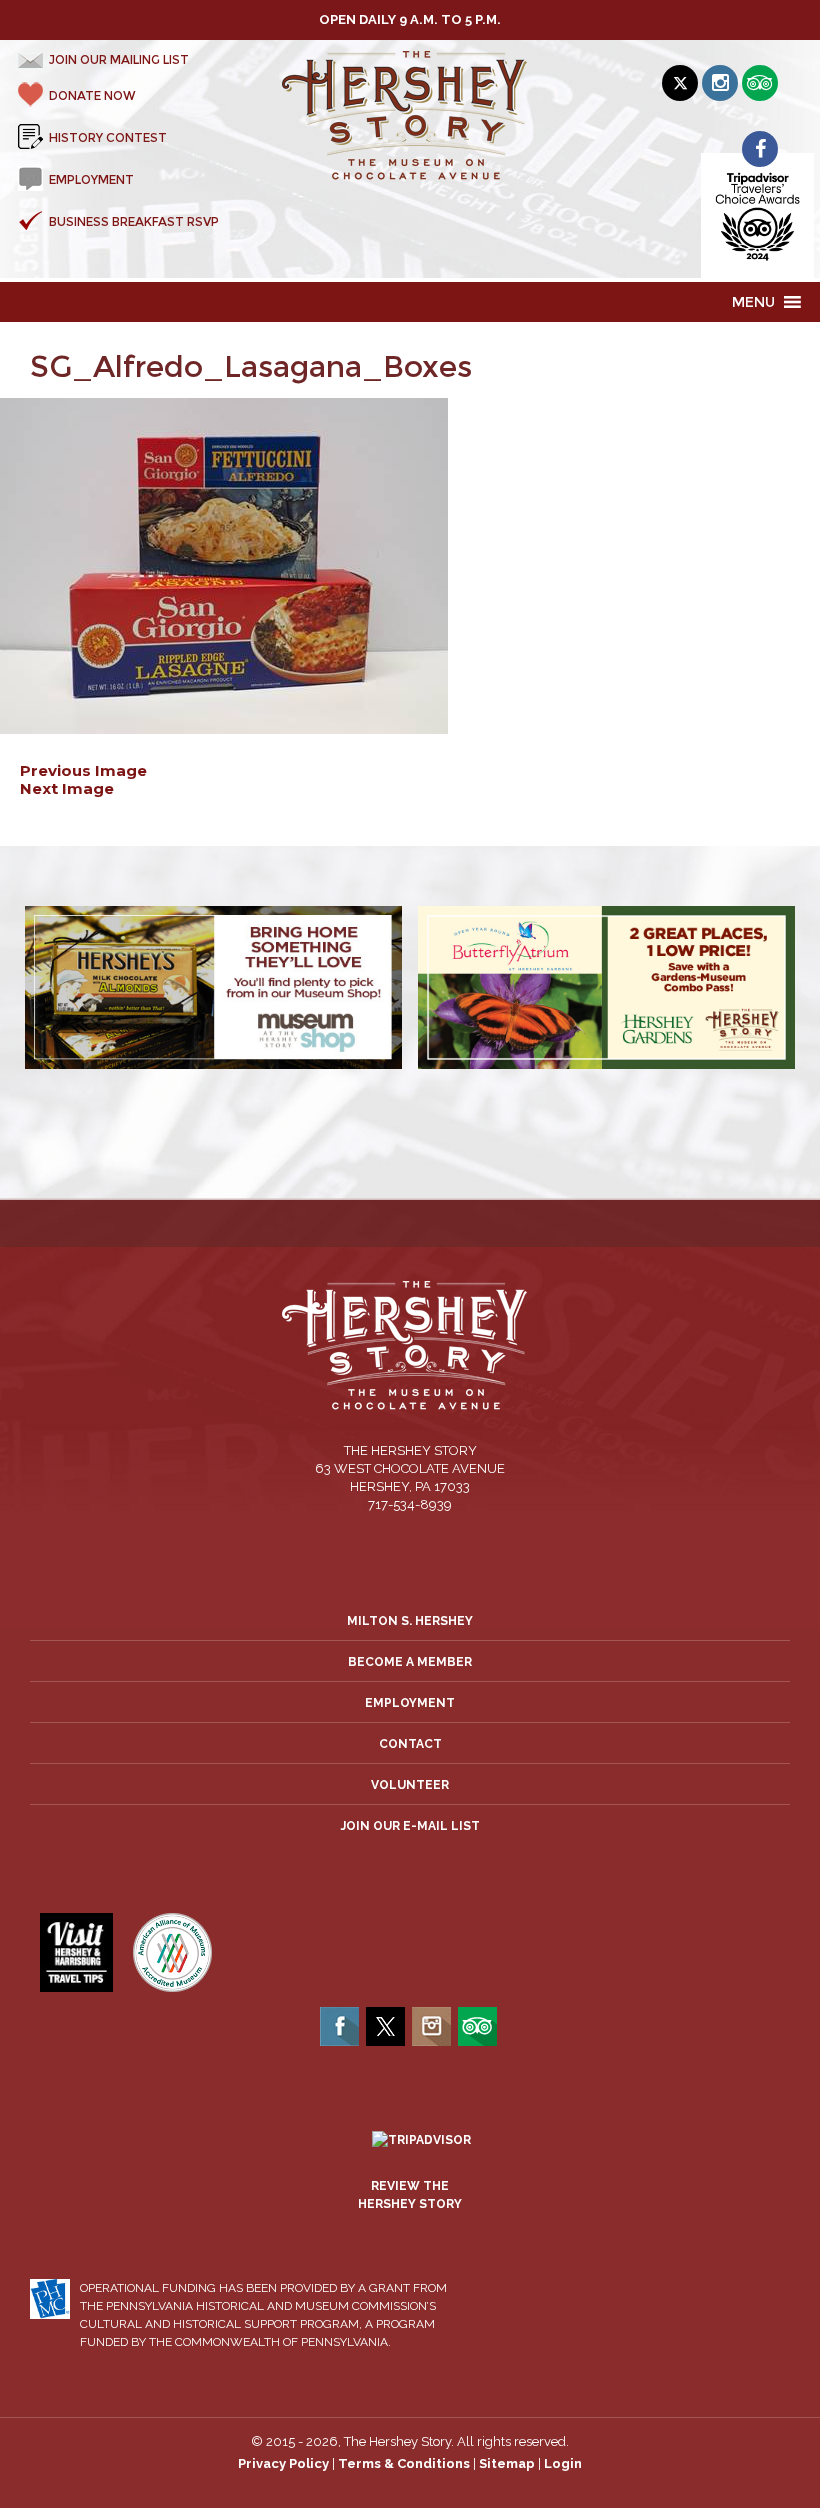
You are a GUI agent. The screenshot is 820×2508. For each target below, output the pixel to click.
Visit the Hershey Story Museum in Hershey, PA (410, 116)
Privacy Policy (283, 2463)
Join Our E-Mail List (410, 1826)
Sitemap (507, 2463)
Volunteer (410, 1785)
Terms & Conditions (404, 2463)
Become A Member (410, 1662)
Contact (410, 1744)
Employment (410, 1703)
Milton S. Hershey (410, 1621)
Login (563, 2463)
